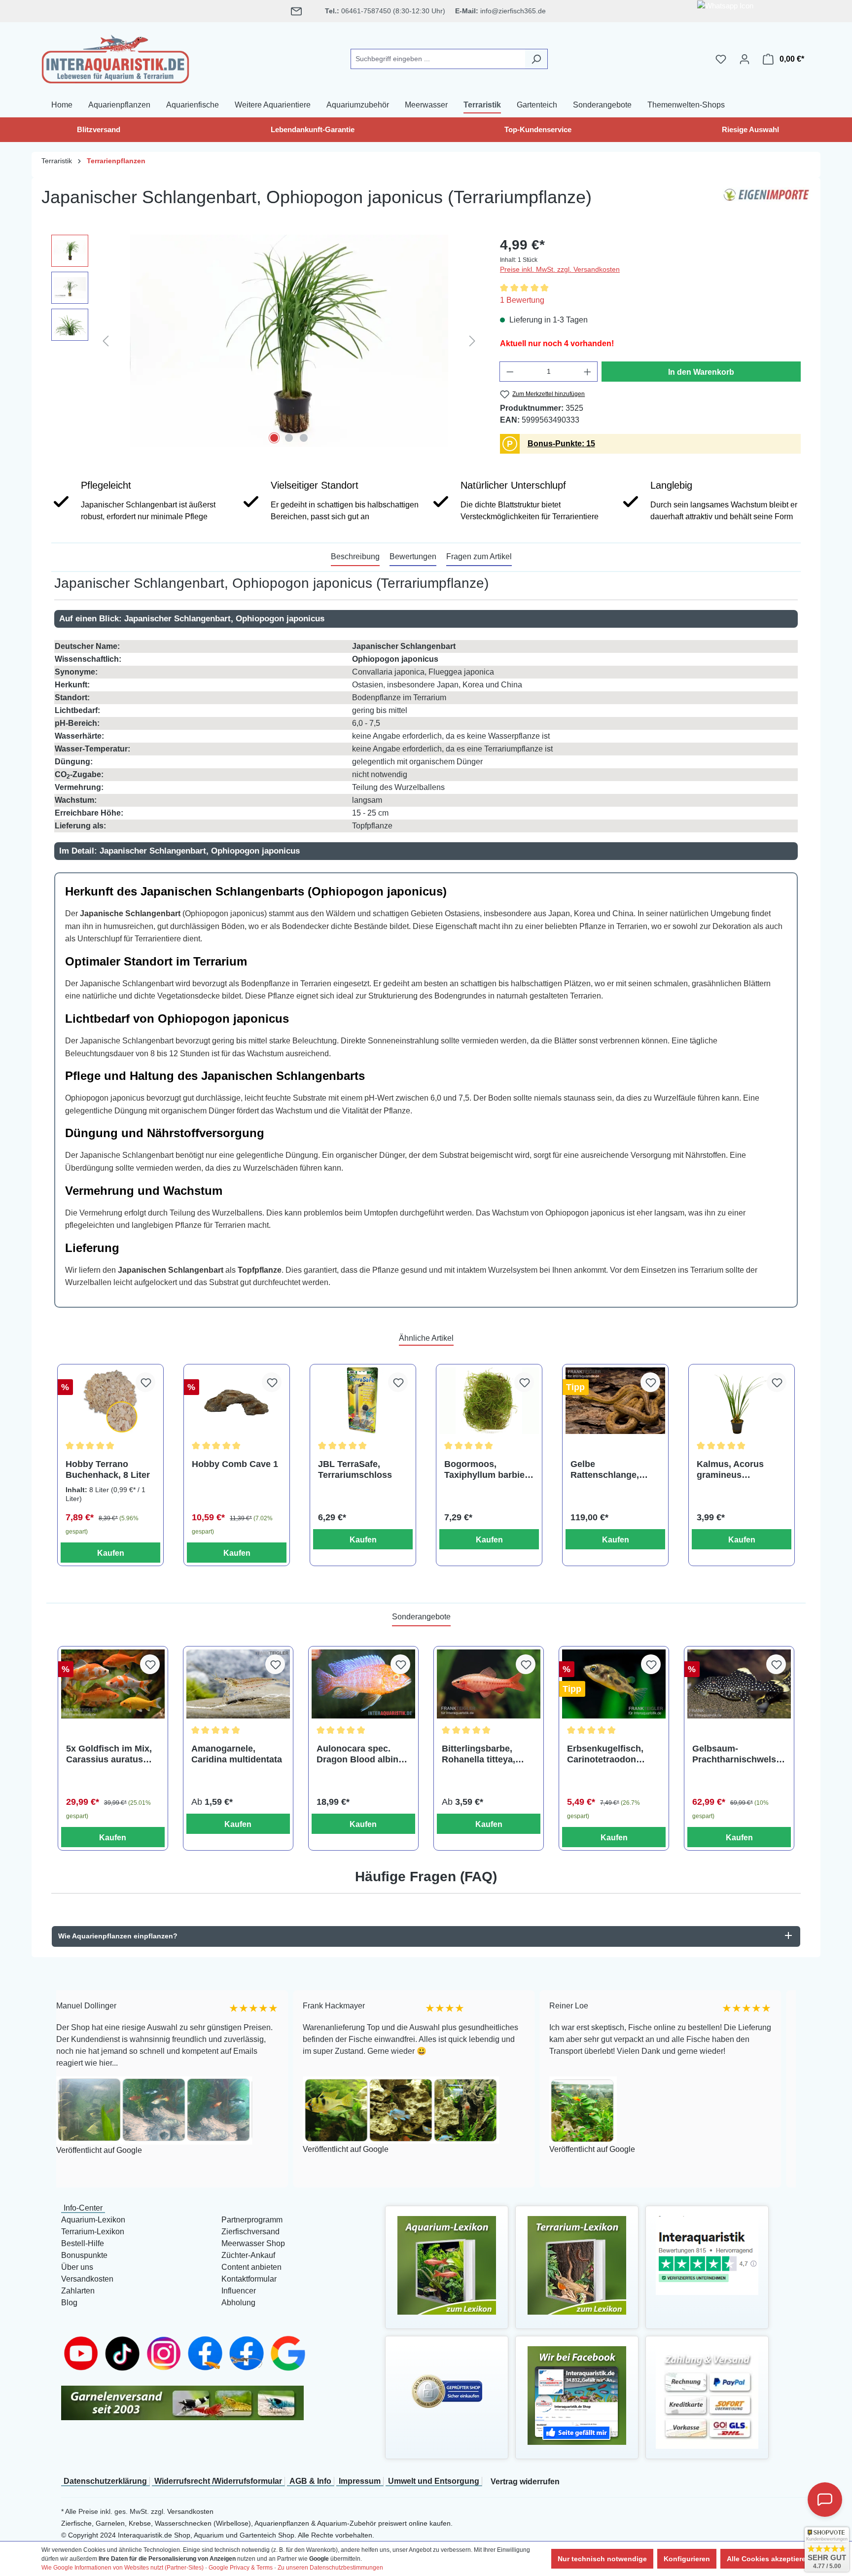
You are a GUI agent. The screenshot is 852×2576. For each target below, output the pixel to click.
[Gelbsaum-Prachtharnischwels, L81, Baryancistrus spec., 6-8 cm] (739, 1684)
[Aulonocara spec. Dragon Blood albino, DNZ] (363, 1684)
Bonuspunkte (84, 2255)
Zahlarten (78, 2291)
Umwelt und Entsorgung (434, 2481)
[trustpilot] (707, 2255)
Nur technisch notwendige (602, 2559)
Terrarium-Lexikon (93, 2232)
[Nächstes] (472, 340)
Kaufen (111, 1553)
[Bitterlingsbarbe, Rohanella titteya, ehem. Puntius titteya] (489, 1684)
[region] (266, 341)
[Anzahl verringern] (510, 372)
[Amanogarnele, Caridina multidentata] (238, 1684)
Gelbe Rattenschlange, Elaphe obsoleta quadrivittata (605, 1470)
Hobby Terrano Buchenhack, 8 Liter (108, 1469)
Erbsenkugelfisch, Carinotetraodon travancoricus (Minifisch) (605, 1754)
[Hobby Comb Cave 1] (237, 1401)
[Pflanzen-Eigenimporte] (766, 201)
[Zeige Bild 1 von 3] (274, 438)
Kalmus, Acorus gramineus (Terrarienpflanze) (734, 1470)
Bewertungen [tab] (413, 556)
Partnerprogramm (252, 2220)
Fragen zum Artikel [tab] (479, 556)
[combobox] (438, 59)
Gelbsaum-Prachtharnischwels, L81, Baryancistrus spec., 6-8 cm (735, 1754)
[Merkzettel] (721, 59)
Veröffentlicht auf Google (238, 2150)
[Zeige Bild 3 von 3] (304, 438)
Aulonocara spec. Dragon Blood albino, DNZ (361, 1754)
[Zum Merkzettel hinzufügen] (145, 1382)
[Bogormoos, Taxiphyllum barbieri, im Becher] (489, 1401)
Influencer (239, 2291)
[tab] (355, 557)
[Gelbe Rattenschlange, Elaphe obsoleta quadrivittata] (615, 1401)
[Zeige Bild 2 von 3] (289, 438)
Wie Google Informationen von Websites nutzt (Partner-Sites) (123, 2568)
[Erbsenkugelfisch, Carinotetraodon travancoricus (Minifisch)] (614, 1684)
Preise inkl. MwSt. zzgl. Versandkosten (560, 269)
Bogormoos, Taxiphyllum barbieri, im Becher (489, 1470)
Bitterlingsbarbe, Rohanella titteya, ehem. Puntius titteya (486, 1754)
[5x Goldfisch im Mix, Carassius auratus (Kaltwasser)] (113, 1684)
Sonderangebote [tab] (421, 1617)
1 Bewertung (522, 300)
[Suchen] (536, 59)
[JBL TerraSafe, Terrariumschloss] (363, 1401)
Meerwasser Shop (253, 2243)
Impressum (360, 2481)
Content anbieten (251, 2267)
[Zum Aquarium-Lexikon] (447, 2265)
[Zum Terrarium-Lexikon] (577, 2265)
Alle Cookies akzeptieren (768, 2559)
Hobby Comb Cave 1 (235, 1464)
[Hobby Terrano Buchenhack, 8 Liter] (110, 1401)
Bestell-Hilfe (83, 2243)
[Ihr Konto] (745, 59)
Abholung (238, 2303)
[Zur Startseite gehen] (115, 57)
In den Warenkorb (701, 372)
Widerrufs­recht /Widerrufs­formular (218, 2481)
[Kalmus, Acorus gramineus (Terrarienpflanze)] (742, 1401)
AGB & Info (310, 2481)
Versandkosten (87, 2279)
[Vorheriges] (106, 340)
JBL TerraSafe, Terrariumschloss (355, 1469)
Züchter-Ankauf (248, 2255)
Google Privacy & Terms (241, 2568)
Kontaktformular (249, 2279)
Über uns (77, 2267)
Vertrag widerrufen (525, 2482)
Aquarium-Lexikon (93, 2220)
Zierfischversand (250, 2232)
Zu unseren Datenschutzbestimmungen (330, 2568)
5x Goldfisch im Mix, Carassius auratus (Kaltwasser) (109, 1754)
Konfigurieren (687, 2559)
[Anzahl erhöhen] (588, 372)
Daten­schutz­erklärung (105, 2481)
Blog (69, 2303)
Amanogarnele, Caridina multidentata (237, 1754)
